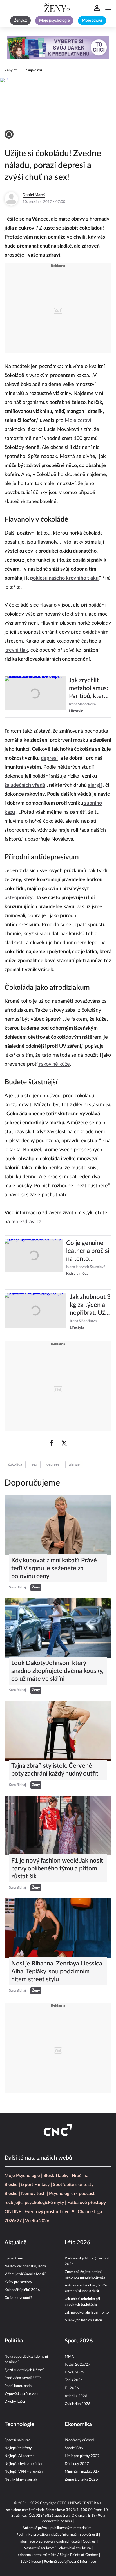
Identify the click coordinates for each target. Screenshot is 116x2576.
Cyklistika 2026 (78, 2404)
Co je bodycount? (18, 2298)
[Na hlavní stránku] (58, 8)
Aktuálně (16, 2243)
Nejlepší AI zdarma (19, 2456)
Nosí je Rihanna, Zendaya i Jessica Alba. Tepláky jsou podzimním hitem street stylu (57, 1971)
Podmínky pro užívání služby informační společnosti (57, 2535)
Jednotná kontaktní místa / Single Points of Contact (57, 2555)
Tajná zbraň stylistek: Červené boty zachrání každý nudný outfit (55, 1770)
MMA (69, 2357)
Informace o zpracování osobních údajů (49, 2542)
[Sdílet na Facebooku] (52, 1443)
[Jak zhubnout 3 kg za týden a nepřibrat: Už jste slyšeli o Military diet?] (35, 1312)
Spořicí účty (74, 2448)
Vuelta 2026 (37, 2221)
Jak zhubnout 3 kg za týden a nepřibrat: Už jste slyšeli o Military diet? (90, 1305)
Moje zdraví (78, 421)
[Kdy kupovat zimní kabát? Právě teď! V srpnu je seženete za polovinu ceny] (58, 1525)
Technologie (19, 2424)
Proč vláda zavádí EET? (23, 2378)
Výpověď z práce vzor (22, 2394)
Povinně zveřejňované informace (70, 2562)
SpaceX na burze (17, 2440)
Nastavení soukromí (40, 2548)
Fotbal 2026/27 (78, 2365)
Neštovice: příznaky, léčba (25, 2266)
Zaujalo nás (34, 70)
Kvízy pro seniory (18, 2282)
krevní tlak (16, 650)
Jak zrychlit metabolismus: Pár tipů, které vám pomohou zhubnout (89, 689)
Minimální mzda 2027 (82, 2472)
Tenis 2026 (74, 2380)
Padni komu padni (18, 2386)
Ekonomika (78, 2424)
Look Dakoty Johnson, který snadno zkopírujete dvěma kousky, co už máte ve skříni (57, 1671)
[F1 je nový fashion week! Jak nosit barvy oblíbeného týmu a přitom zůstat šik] (58, 1826)
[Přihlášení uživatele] (97, 8)
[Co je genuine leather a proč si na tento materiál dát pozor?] (34, 1258)
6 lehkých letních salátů (83, 2320)
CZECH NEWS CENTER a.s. (79, 2503)
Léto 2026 (78, 2243)
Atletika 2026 (76, 2396)
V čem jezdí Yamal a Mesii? (25, 2274)
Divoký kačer (15, 2402)
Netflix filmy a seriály (21, 2480)
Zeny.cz (11, 70)
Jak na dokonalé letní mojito (87, 2313)
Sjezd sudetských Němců (24, 2370)
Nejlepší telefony (18, 2448)
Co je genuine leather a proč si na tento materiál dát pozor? (88, 1251)
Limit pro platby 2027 (82, 2456)
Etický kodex (31, 2562)
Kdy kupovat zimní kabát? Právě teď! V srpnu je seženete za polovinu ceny (54, 1568)
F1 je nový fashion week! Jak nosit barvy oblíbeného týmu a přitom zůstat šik (57, 1868)
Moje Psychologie (22, 2176)
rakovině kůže (54, 1064)
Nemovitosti (33, 2194)
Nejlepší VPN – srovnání (24, 2472)
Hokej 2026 (74, 2372)
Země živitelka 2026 (81, 2480)
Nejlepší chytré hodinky (23, 2464)
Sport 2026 (79, 2341)
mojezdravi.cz (26, 1222)
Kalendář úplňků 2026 (22, 2290)
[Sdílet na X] (64, 1443)
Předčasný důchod (79, 2440)
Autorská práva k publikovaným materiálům (57, 2528)
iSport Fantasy (35, 2185)
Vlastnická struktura (75, 2548)
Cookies (89, 2542)
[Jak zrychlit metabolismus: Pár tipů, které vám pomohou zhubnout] (35, 695)
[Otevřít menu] (108, 8)
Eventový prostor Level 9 (49, 2212)
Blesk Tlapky (56, 2176)
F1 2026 (72, 2388)
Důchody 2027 (77, 2464)
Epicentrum (14, 2259)
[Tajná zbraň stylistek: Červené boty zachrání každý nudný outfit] (58, 1731)
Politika (14, 2341)
